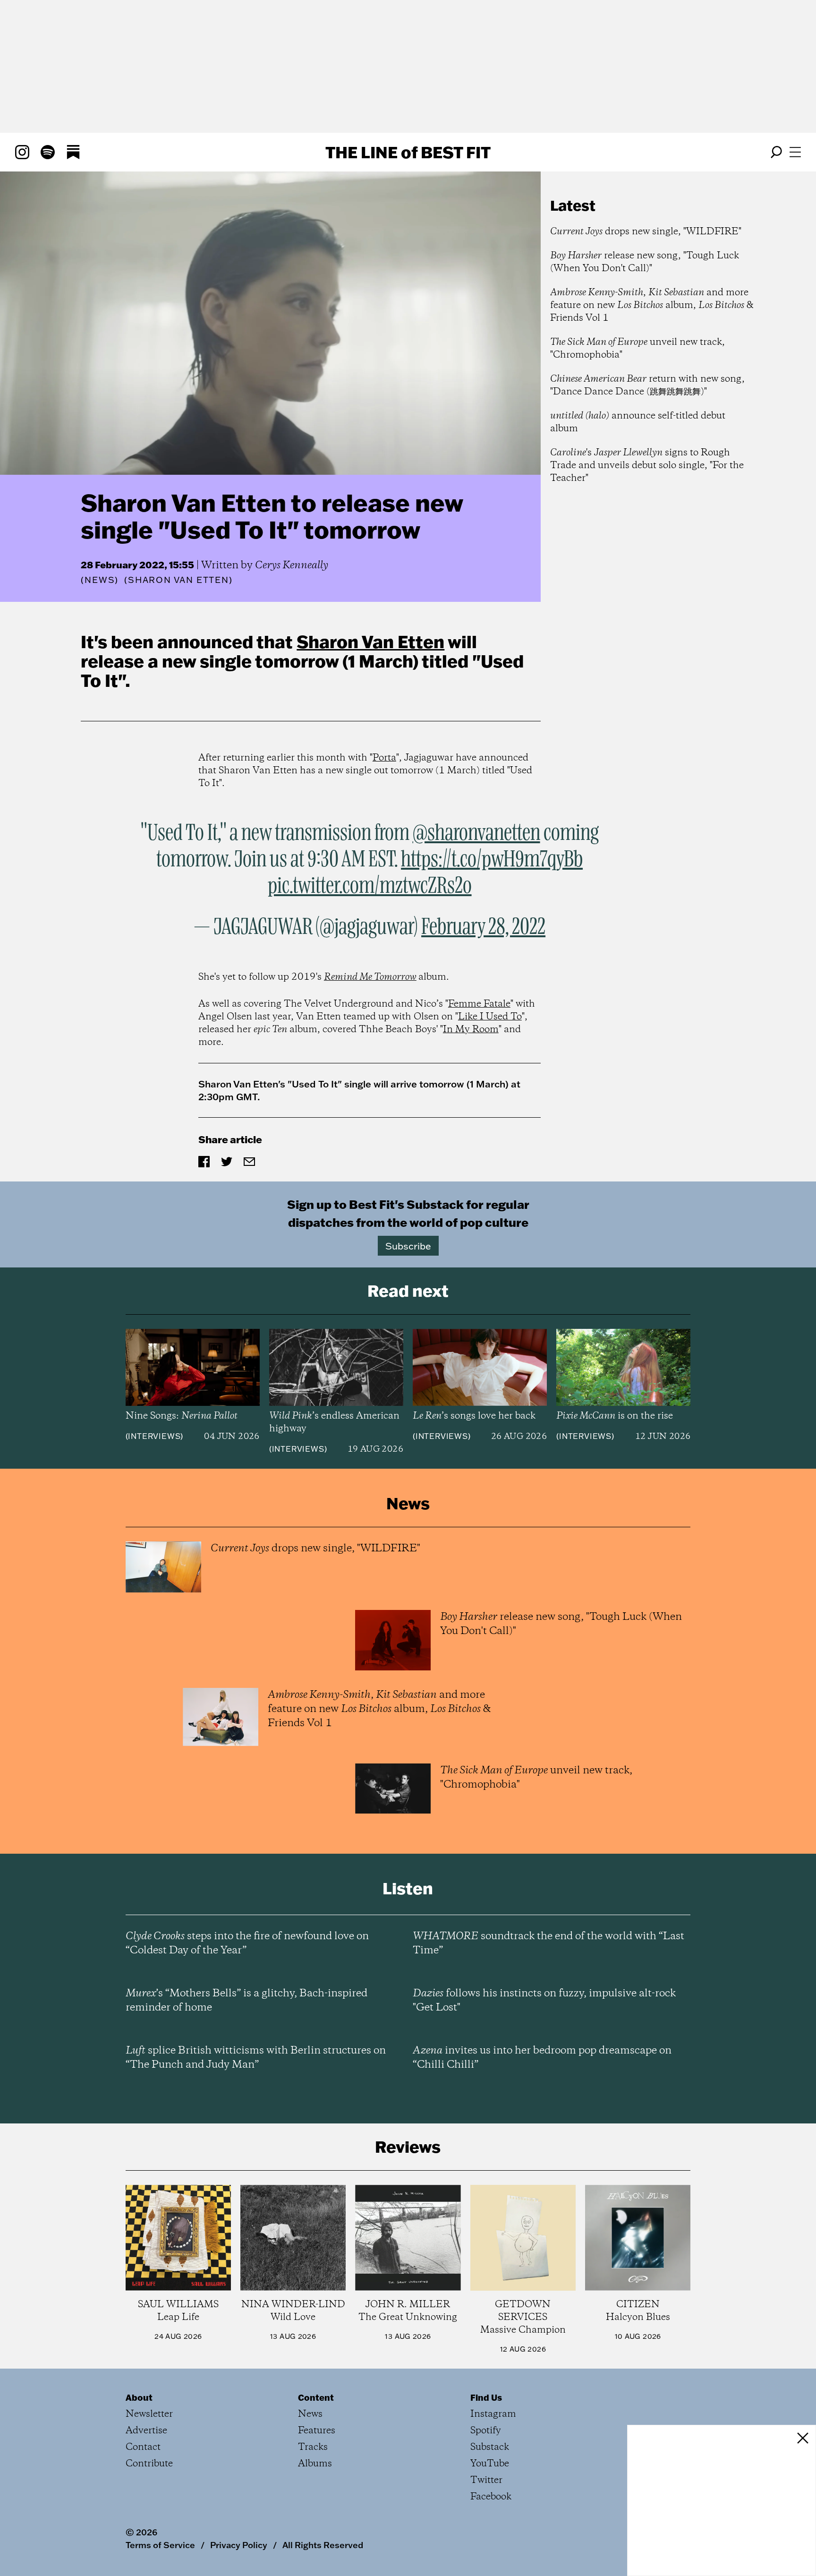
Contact (143, 2447)
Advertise (146, 2431)
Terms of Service (160, 2545)
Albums (315, 2464)
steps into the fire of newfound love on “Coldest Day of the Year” (247, 1943)
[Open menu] (795, 152)
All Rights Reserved (323, 2545)
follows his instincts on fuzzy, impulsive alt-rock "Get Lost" (544, 2001)
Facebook (491, 2497)
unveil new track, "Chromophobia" (637, 349)
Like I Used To (490, 1017)
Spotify (486, 2431)
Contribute (149, 2464)
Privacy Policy (239, 2545)
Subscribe (408, 1246)
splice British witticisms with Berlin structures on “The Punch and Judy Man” (256, 2058)
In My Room (471, 1030)
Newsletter (149, 2414)
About (139, 2397)
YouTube (490, 2464)
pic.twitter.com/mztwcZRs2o (370, 886)
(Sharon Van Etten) (178, 580)
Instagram (493, 2414)
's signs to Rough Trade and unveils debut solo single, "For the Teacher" (647, 466)
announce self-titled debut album (638, 422)
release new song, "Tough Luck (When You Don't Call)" (645, 262)
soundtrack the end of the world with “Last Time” (548, 1943)
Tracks (313, 2447)
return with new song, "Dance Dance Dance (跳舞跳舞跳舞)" (647, 385)
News (100, 580)
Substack (490, 2447)
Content (316, 2397)
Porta (384, 758)
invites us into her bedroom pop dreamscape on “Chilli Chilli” (542, 2058)
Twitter (486, 2480)
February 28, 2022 (483, 927)
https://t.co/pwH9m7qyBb (492, 860)
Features (317, 2431)
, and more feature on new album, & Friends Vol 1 (652, 305)
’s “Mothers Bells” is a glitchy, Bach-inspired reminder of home (246, 2001)
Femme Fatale (479, 1004)
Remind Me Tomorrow (370, 977)
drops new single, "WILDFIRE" (646, 232)
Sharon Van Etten (370, 642)
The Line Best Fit (408, 152)
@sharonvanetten (476, 833)
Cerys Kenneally (292, 565)
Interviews (154, 1436)
